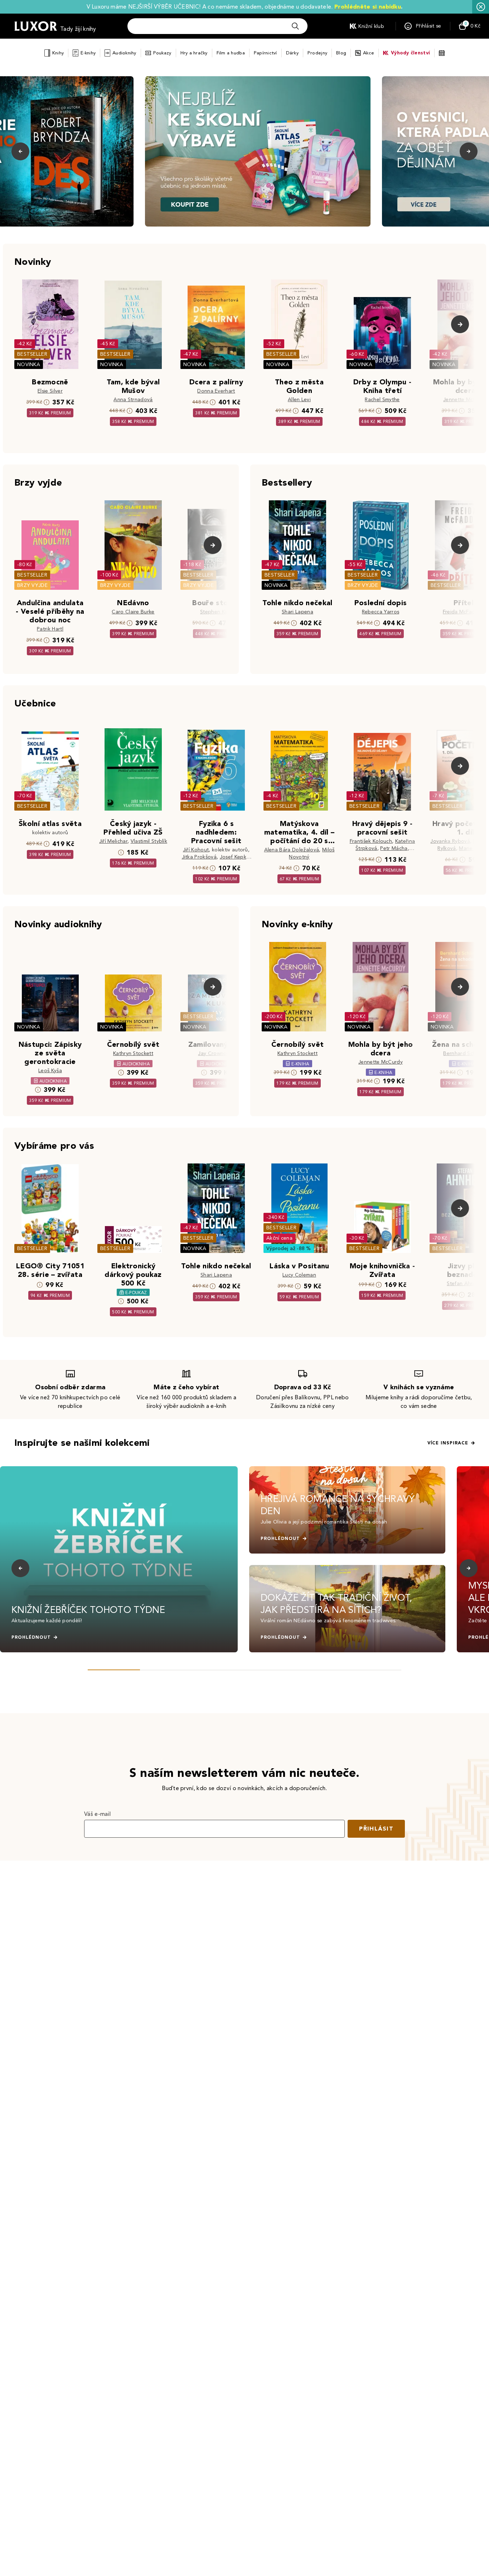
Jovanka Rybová (450, 841)
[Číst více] (258, 151)
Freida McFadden (464, 612)
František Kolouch (371, 841)
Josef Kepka (235, 857)
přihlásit (376, 1829)
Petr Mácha (394, 848)
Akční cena (279, 1238)
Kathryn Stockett (133, 1053)
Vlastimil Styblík (149, 841)
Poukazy (162, 53)
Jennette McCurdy (465, 400)
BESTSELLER (32, 354)
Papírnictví (265, 53)
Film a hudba (231, 53)
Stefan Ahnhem (465, 1284)
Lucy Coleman (299, 1275)
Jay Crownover (216, 1053)
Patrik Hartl (50, 629)
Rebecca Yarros (381, 612)
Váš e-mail (97, 1814)
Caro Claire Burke (133, 612)
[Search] (295, 26)
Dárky (292, 53)
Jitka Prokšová (199, 857)
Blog (341, 53)
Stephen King (216, 612)
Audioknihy (124, 53)
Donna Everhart (216, 391)
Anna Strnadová (133, 400)
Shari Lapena (297, 612)
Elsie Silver (50, 391)
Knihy (58, 53)
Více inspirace (448, 1443)
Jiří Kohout (196, 850)
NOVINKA (29, 364)
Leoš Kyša (50, 1071)
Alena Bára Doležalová (292, 850)
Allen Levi (299, 400)
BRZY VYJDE (32, 585)
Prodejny (317, 53)
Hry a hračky (194, 53)
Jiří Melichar (113, 841)
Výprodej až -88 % (289, 1248)
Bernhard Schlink (463, 1053)
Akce (369, 53)
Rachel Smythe (382, 400)
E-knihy (88, 53)
